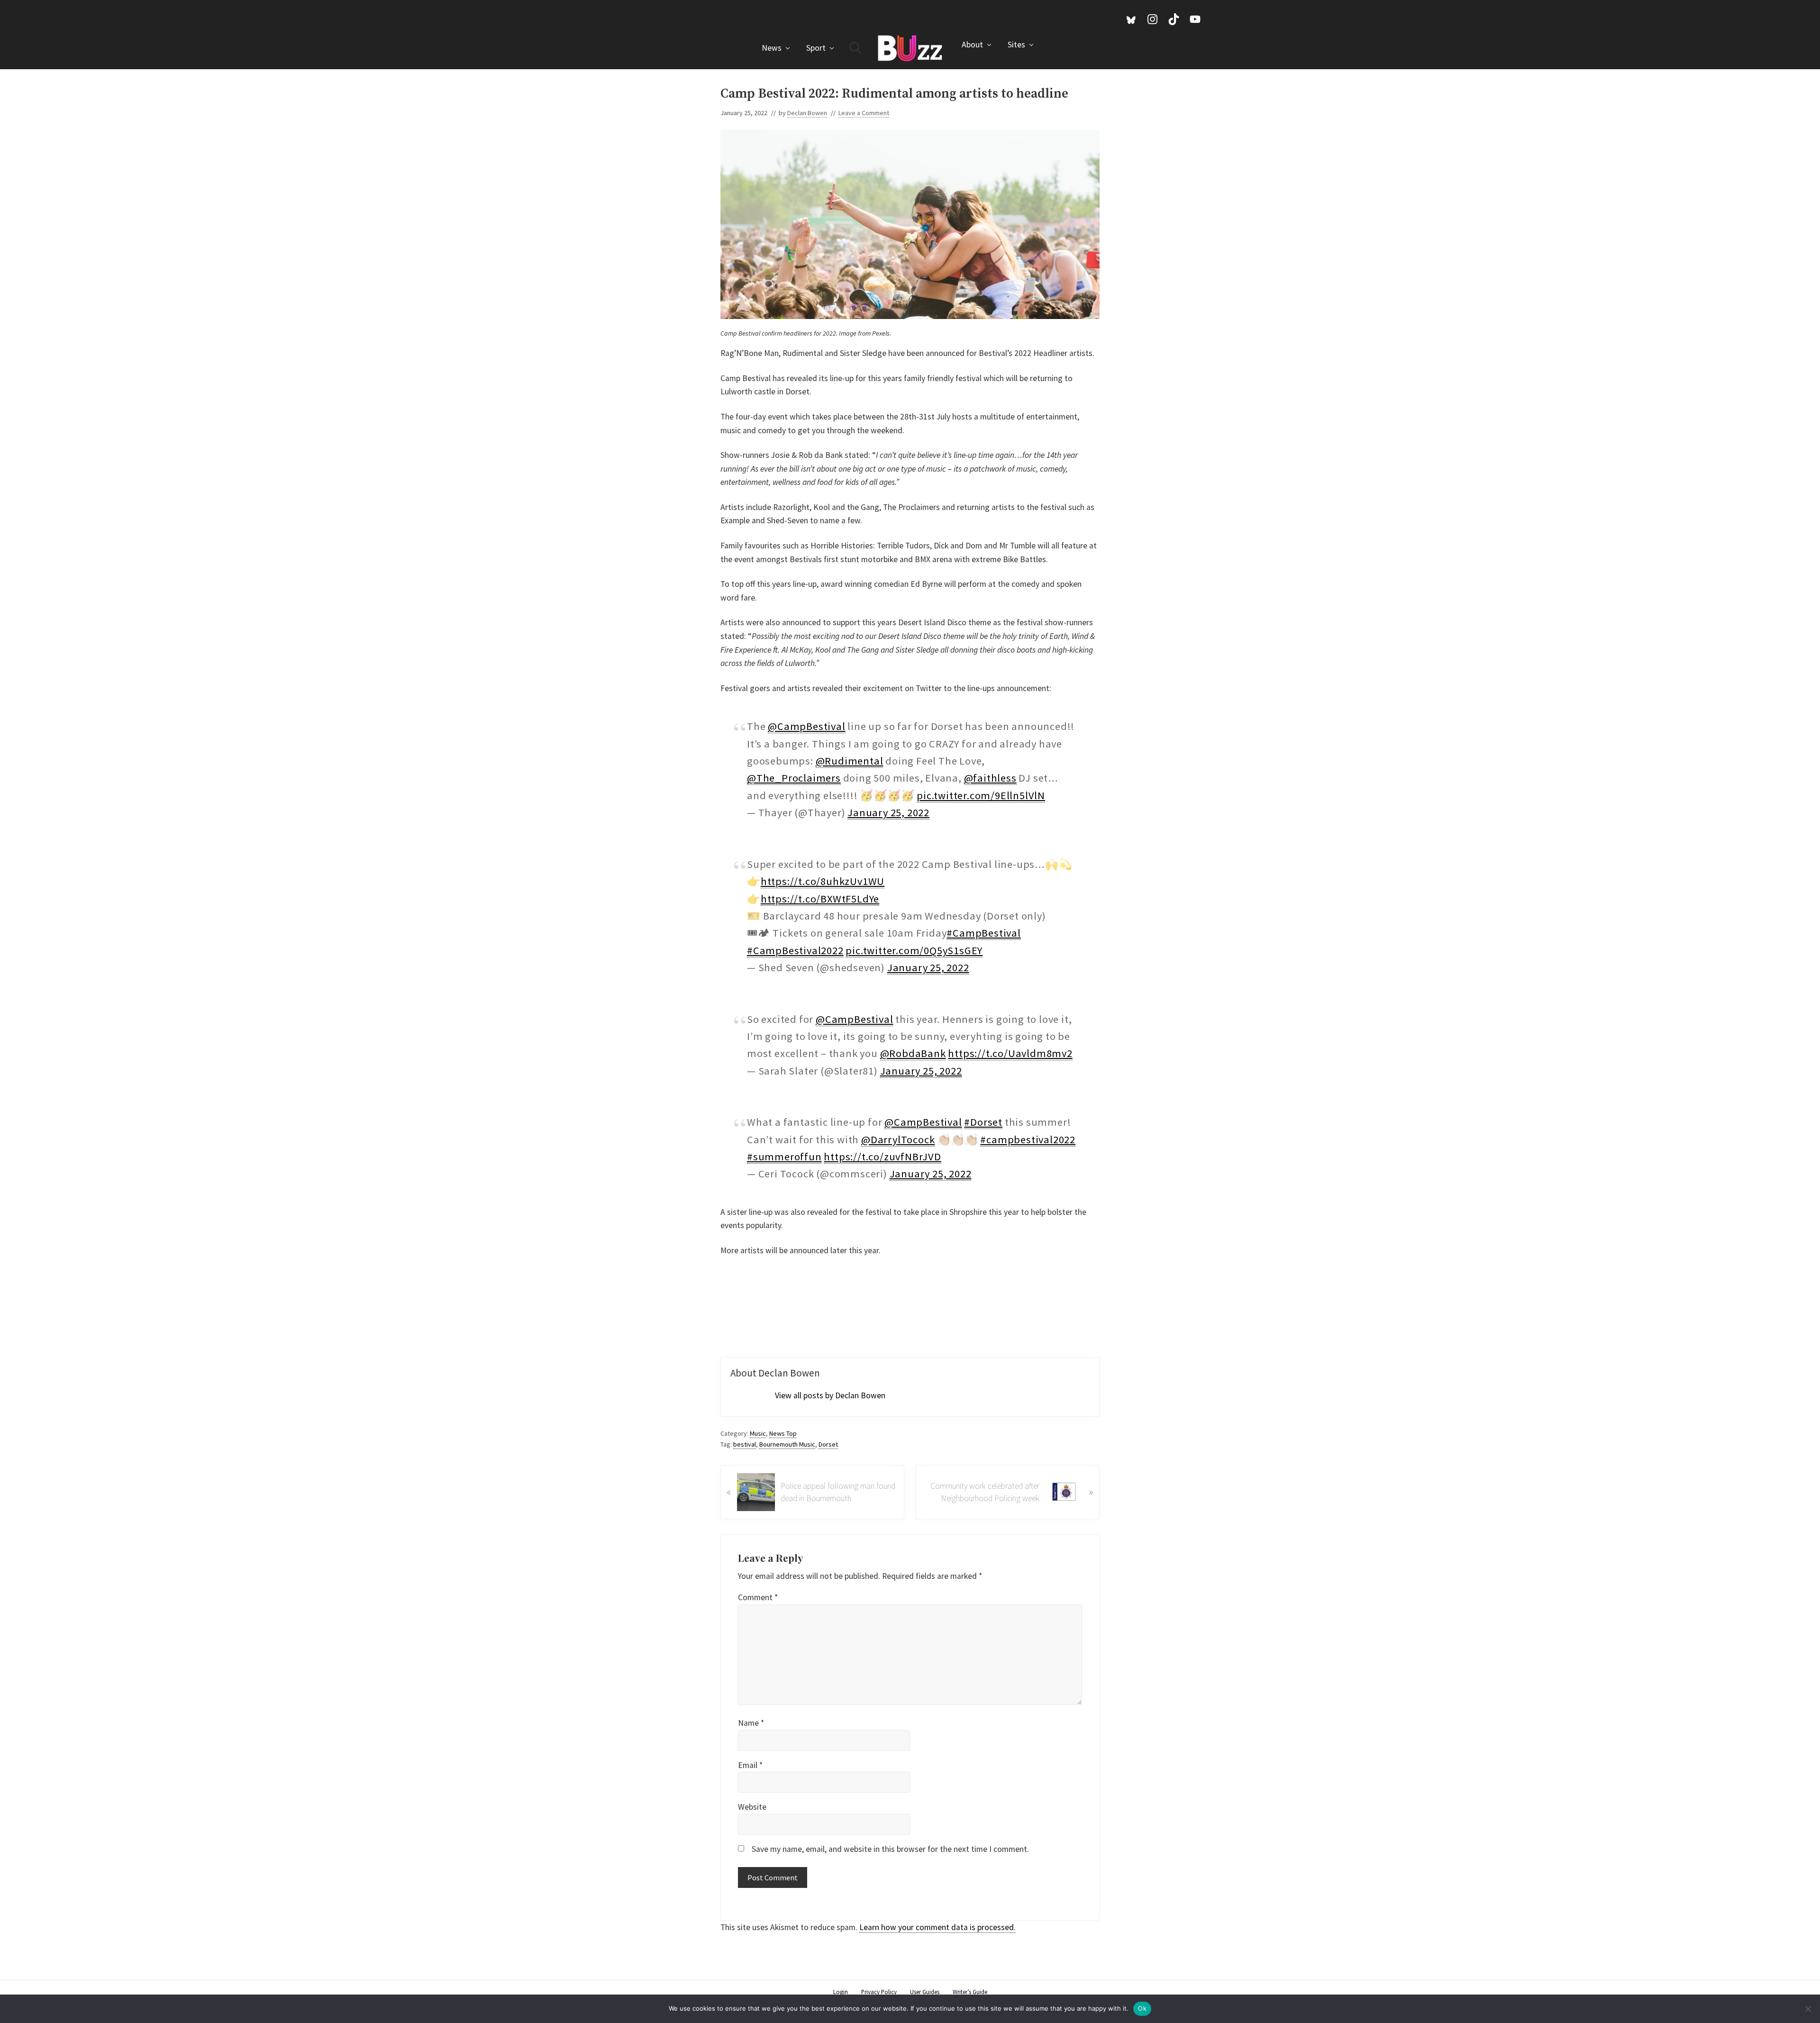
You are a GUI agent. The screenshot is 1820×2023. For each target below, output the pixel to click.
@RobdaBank (913, 1053)
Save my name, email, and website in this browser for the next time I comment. (890, 1849)
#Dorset (983, 1122)
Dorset (828, 1444)
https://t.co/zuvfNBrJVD (882, 1157)
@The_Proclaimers (794, 778)
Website (752, 1807)
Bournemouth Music (787, 1444)
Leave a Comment (864, 113)
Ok (1142, 2008)
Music (758, 1433)
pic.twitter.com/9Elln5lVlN (981, 795)
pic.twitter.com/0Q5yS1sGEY (914, 950)
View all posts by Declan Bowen (830, 1395)
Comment (758, 1597)
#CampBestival (983, 933)
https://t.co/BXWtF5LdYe (820, 899)
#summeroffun (784, 1157)
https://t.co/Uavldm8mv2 (1010, 1053)
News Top (783, 1433)
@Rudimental (850, 761)
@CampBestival (806, 726)
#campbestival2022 (1028, 1139)
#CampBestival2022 (795, 950)
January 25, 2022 (888, 812)
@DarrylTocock (898, 1139)
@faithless (990, 778)
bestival (745, 1444)
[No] (1808, 2009)
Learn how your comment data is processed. (937, 1927)
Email (750, 1765)
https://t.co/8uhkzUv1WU (823, 881)
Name (751, 1723)
